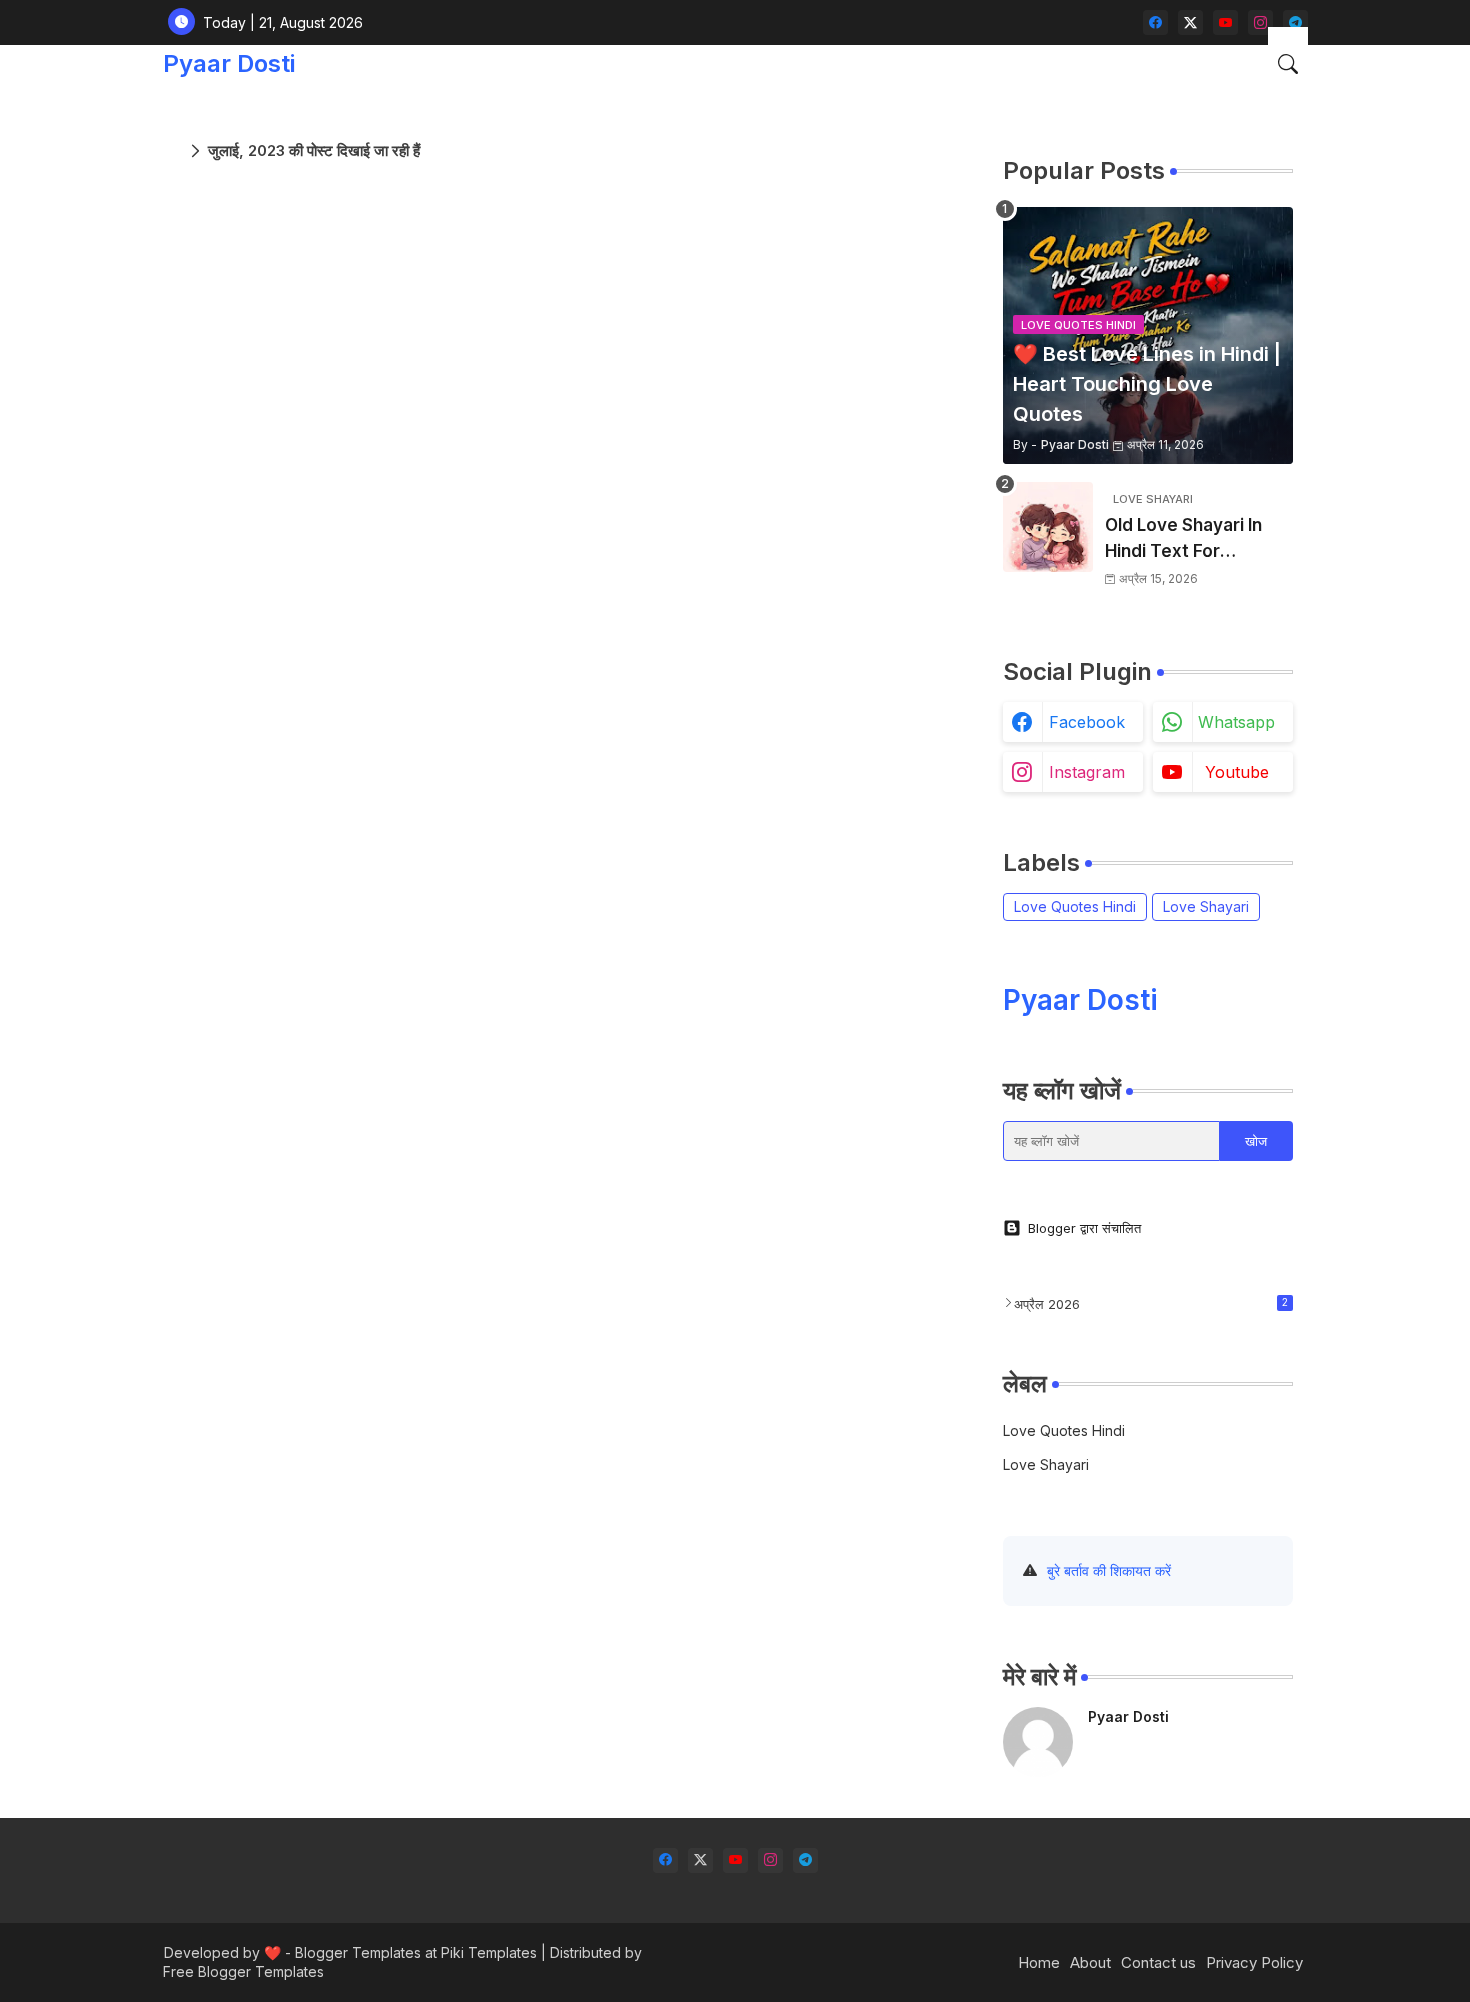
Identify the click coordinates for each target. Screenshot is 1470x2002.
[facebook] (1155, 22)
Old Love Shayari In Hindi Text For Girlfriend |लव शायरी (1183, 539)
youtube (1237, 772)
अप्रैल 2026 (1151, 1304)
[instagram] (1260, 22)
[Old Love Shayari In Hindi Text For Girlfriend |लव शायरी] (1048, 527)
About (1090, 1962)
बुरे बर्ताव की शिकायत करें (1109, 1570)
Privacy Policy (1254, 1962)
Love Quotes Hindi (1075, 906)
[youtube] (1225, 22)
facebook (1087, 722)
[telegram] (1295, 22)
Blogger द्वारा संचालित (1084, 1228)
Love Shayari (1206, 906)
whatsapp (1236, 722)
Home (1039, 1962)
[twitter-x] (1190, 22)
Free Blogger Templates (243, 1971)
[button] (1288, 64)
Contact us (1158, 1962)
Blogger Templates (358, 1952)
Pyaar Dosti (229, 63)
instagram (1087, 772)
